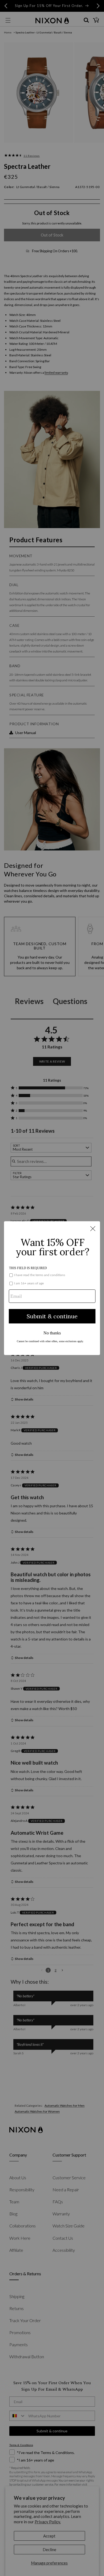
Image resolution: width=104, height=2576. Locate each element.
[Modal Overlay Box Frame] (52, 1288)
